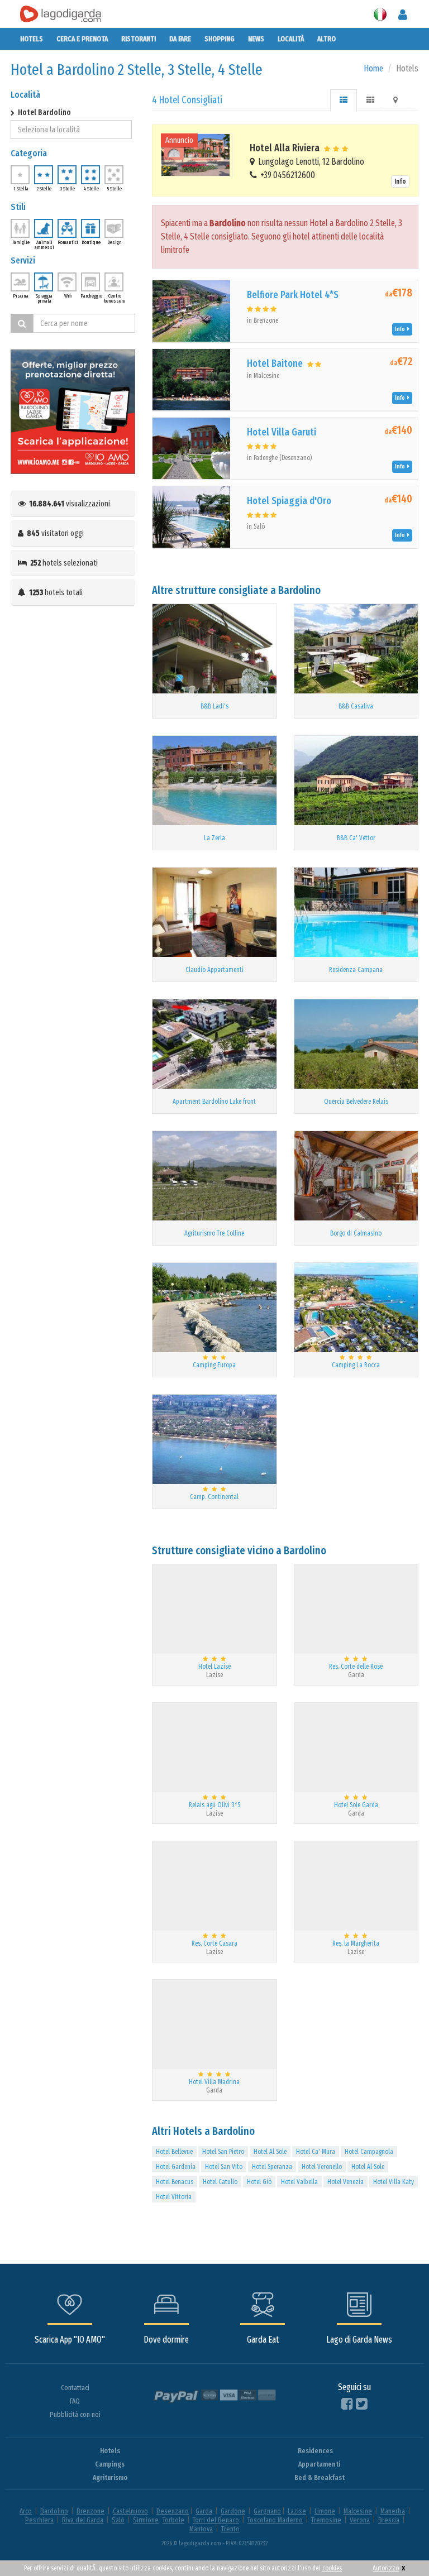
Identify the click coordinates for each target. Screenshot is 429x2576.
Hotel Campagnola (369, 2152)
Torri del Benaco (216, 2520)
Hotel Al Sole (270, 2152)
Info (400, 181)
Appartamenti (319, 2464)
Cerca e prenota (82, 39)
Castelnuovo (130, 2511)
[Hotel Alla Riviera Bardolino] (197, 155)
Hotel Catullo (220, 2182)
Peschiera (39, 2520)
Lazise (297, 2511)
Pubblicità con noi (75, 2414)
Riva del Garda (83, 2520)
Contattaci (75, 2388)
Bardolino (54, 2511)
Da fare (180, 39)
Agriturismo (110, 2477)
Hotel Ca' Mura (316, 2152)
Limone (325, 2511)
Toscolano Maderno (275, 2520)
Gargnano (267, 2511)
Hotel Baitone (275, 363)
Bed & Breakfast (320, 2477)
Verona (360, 2520)
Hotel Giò (259, 2182)
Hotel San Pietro (223, 2152)
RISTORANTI (139, 39)
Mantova (201, 2529)
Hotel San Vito (224, 2167)
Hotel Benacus (175, 2182)
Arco (26, 2511)
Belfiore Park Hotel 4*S (293, 295)
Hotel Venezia (345, 2182)
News (256, 39)
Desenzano (173, 2511)
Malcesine (358, 2511)
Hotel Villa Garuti (282, 432)
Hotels (32, 39)
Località (291, 39)
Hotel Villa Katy (394, 2182)
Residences (315, 2451)
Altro (326, 39)
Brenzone (90, 2511)
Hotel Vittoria (174, 2197)
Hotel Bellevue (174, 2152)
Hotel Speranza (272, 2167)
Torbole (173, 2520)
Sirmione (146, 2520)
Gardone (233, 2511)
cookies (332, 2568)
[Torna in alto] (398, 2545)
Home (373, 68)
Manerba (393, 2511)
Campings (110, 2464)
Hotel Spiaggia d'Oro (289, 501)
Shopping (220, 39)
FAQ (75, 2401)
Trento (230, 2529)
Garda (204, 2511)
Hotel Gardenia (176, 2167)
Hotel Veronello (322, 2167)
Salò (118, 2520)
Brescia (389, 2520)
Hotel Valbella (299, 2182)
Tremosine (326, 2520)
